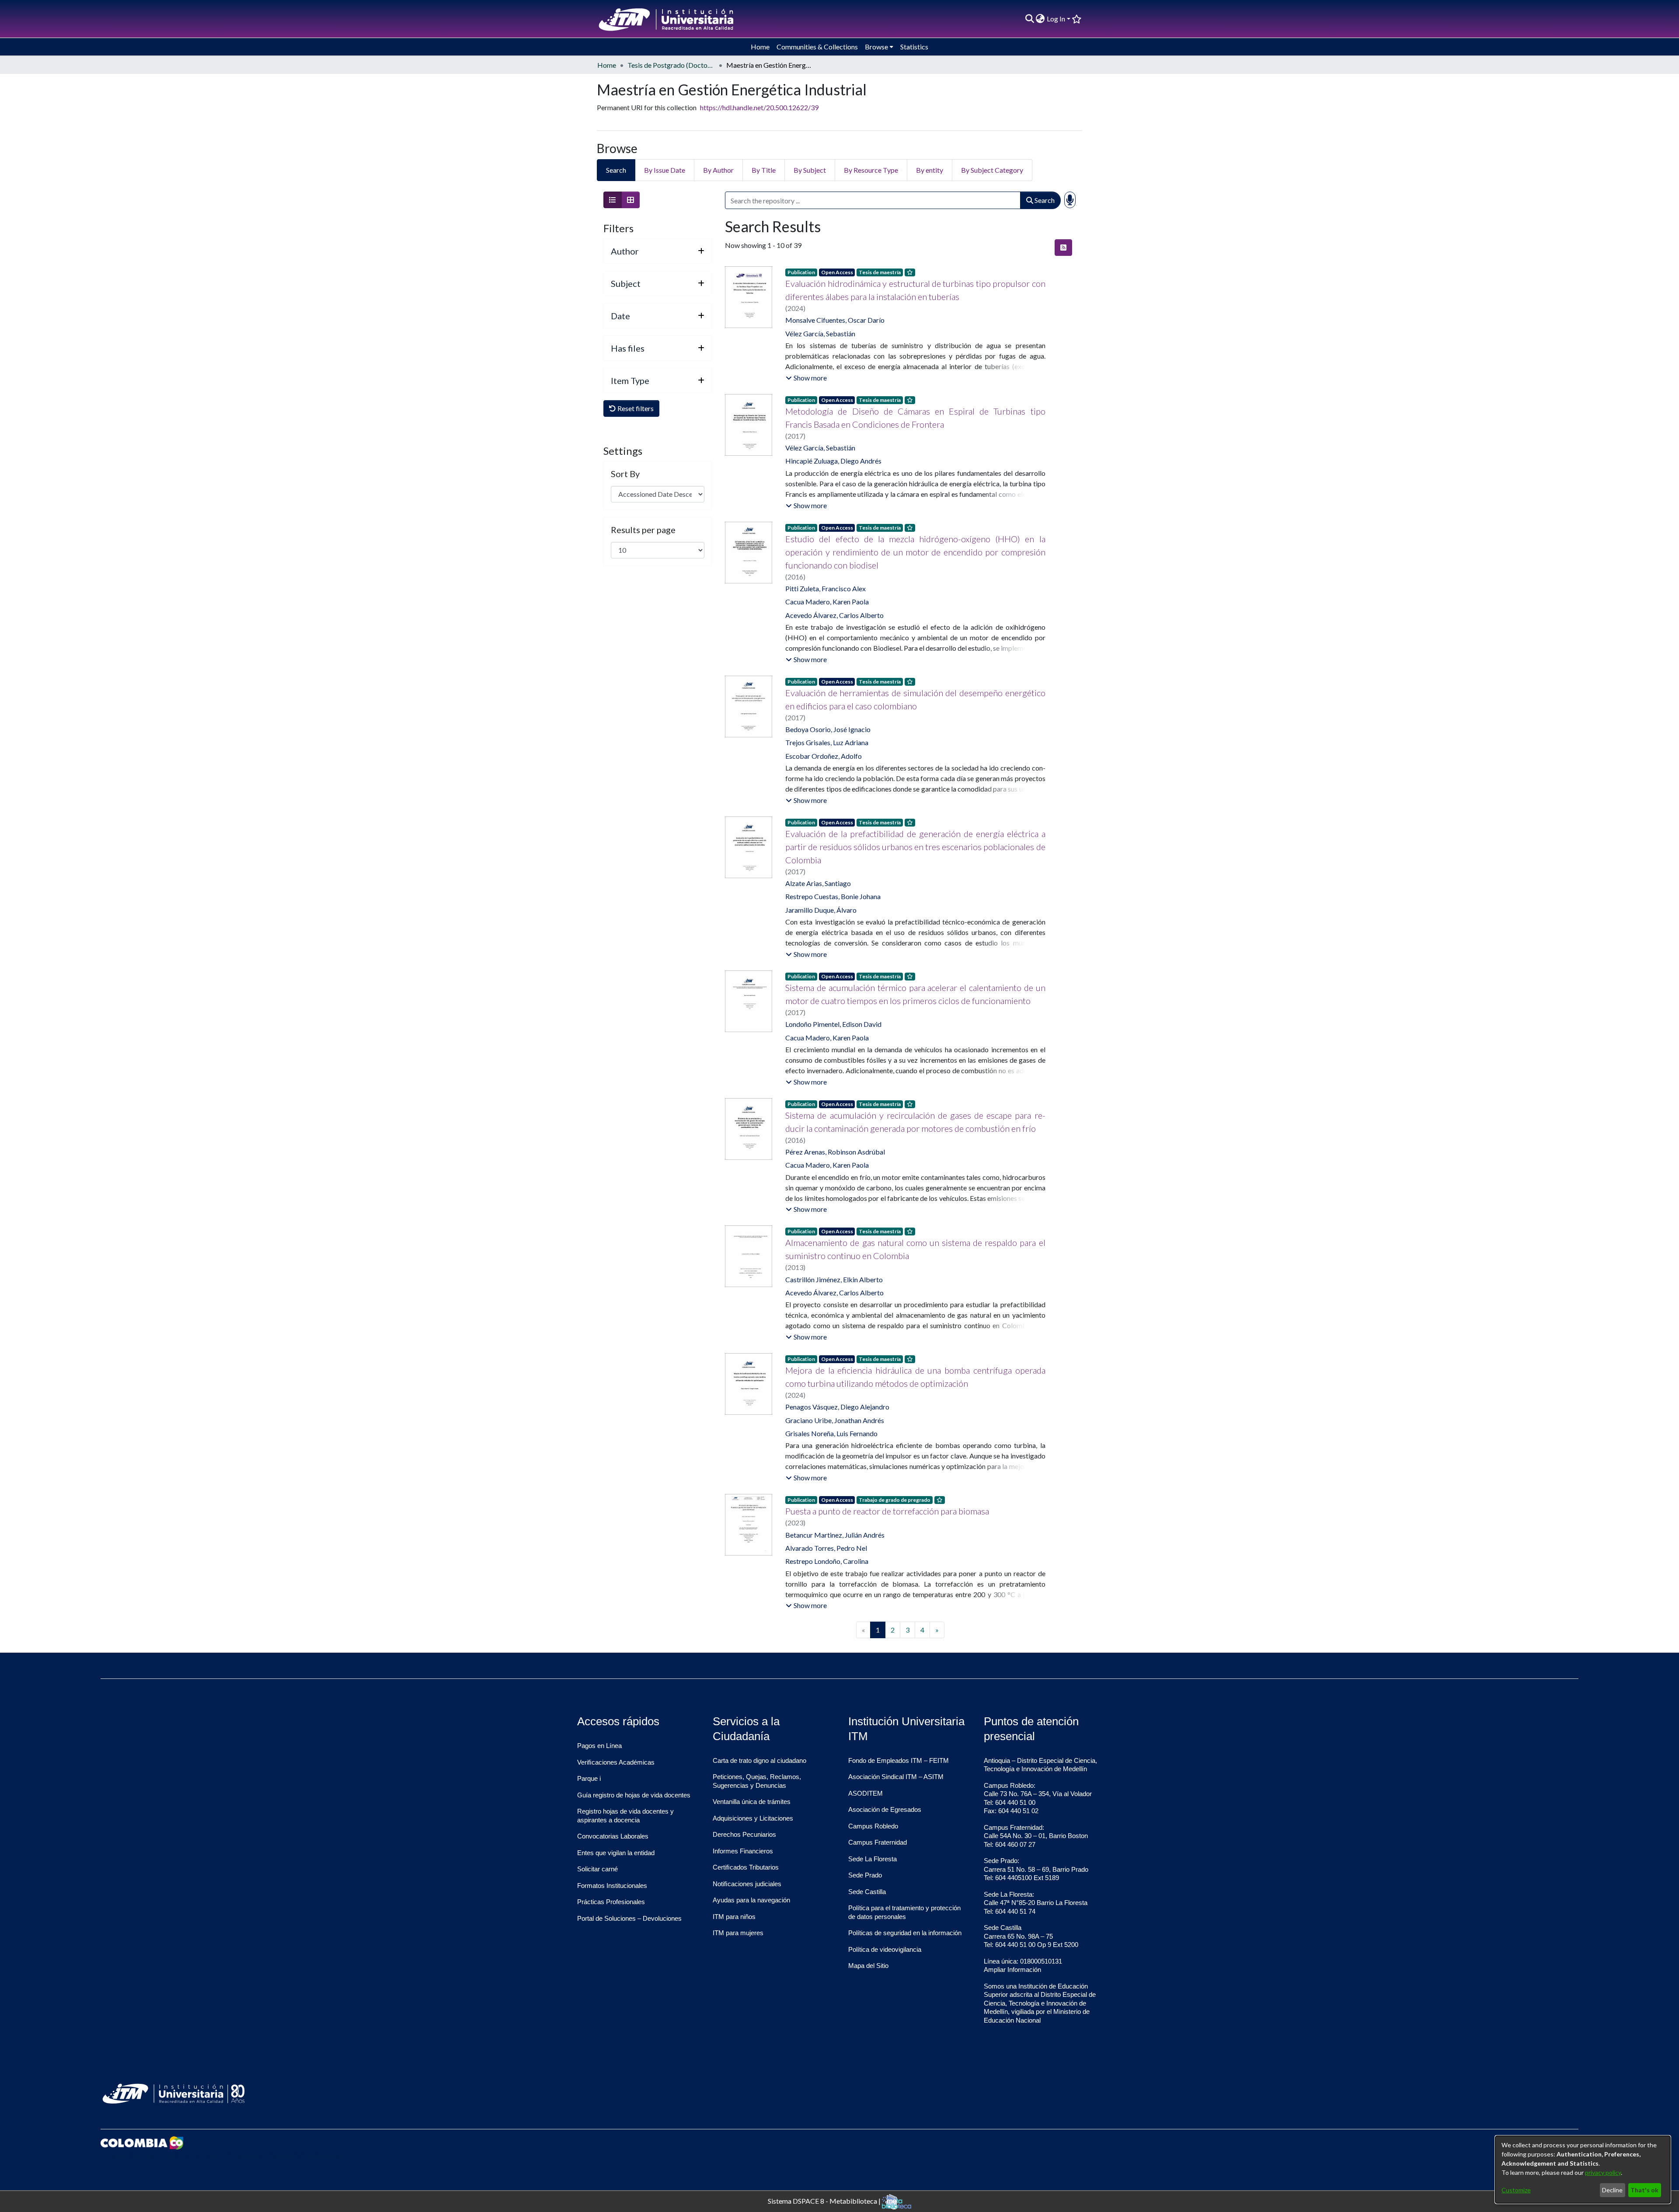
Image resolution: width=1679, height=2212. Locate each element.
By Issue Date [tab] (665, 170)
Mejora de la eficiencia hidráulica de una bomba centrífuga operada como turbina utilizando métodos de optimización (915, 1377)
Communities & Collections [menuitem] (817, 47)
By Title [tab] (764, 170)
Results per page (643, 530)
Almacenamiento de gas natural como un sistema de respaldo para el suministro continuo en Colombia (915, 1249)
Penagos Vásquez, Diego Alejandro (837, 1407)
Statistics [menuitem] (914, 47)
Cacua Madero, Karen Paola (827, 602)
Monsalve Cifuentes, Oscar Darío (835, 320)
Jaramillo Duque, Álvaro (821, 910)
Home (607, 65)
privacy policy (1603, 2172)
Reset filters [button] (635, 408)
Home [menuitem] (760, 47)
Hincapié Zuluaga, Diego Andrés (833, 461)
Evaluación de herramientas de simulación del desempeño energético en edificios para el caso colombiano (915, 699)
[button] (806, 378)
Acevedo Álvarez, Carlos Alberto (834, 615)
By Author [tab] (718, 170)
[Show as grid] (630, 200)
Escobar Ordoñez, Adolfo (824, 756)
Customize (1516, 2190)
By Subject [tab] (810, 170)
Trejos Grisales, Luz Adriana (827, 742)
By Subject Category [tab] (992, 170)
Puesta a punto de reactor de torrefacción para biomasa (887, 1511)
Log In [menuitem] (1056, 19)
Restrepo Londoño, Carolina (827, 1561)
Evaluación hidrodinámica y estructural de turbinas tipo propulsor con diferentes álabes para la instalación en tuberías (915, 290)
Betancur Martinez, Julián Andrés (835, 1535)
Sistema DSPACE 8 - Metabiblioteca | (825, 2200)
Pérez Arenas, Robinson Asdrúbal (835, 1152)
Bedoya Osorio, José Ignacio (828, 729)
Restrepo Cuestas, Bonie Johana (833, 896)
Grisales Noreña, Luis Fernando (831, 1433)
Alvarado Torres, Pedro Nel (826, 1548)
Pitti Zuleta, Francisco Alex (826, 588)
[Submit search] (1029, 19)
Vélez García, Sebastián (820, 333)
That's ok (1644, 2190)
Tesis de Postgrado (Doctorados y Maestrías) (671, 65)
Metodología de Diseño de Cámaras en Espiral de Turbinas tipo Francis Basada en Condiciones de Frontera (915, 418)
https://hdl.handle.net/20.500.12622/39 (759, 107)
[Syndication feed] (1063, 248)
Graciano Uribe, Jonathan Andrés (835, 1420)
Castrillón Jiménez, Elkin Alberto (834, 1279)
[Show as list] (613, 200)
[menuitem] (1040, 19)
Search (1044, 200)
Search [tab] (616, 170)
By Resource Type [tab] (871, 170)
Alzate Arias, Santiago (818, 883)
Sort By (625, 474)
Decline (1612, 2190)
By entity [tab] (930, 170)
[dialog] (1583, 2170)
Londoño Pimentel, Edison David (833, 1024)
